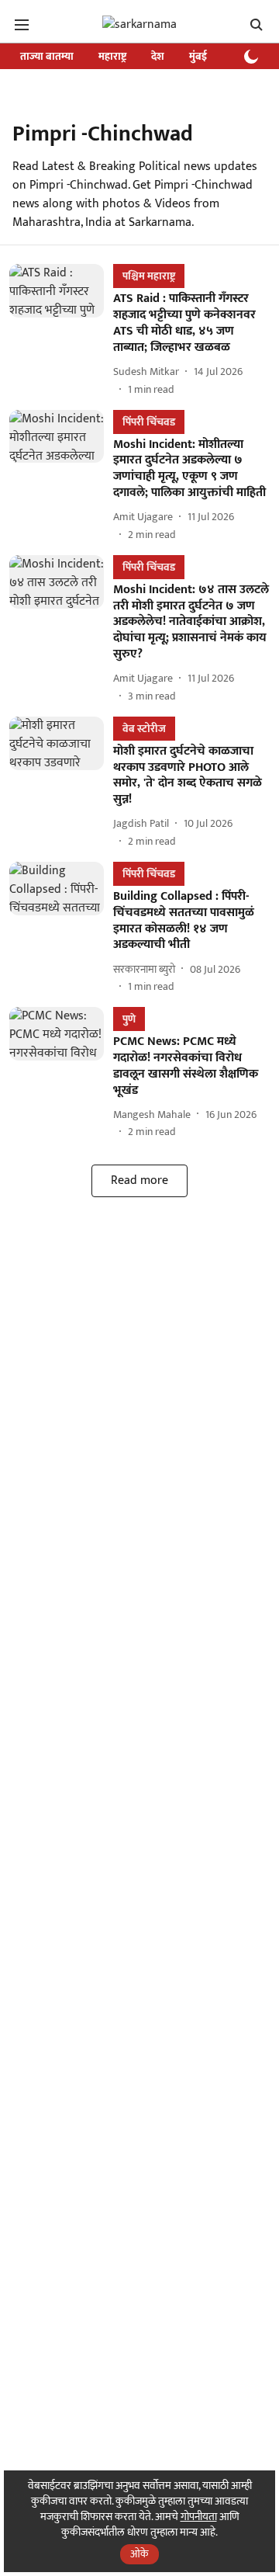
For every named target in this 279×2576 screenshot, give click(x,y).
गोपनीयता (199, 2517)
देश (158, 56)
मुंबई (198, 56)
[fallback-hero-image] (61, 330)
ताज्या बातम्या (47, 56)
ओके (139, 2554)
